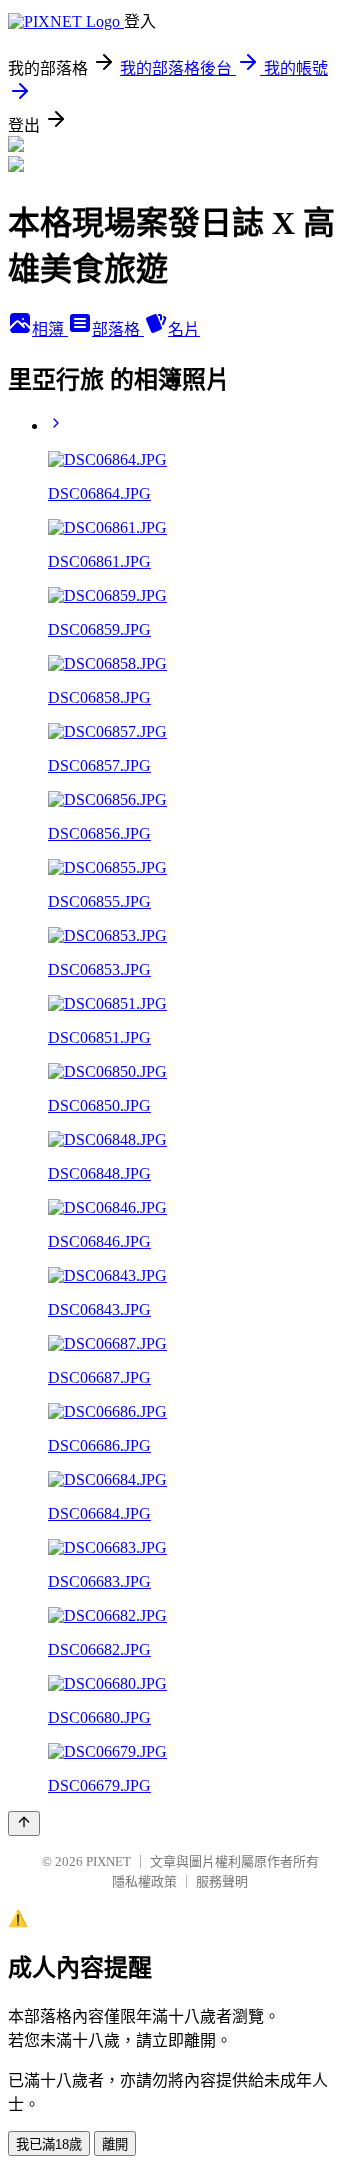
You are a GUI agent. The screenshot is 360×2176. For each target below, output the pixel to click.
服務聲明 (222, 1881)
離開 (115, 2144)
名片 (184, 329)
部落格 (118, 329)
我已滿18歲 (49, 2144)
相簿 (50, 329)
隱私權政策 (144, 1881)
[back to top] (24, 1823)
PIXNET (108, 1861)
